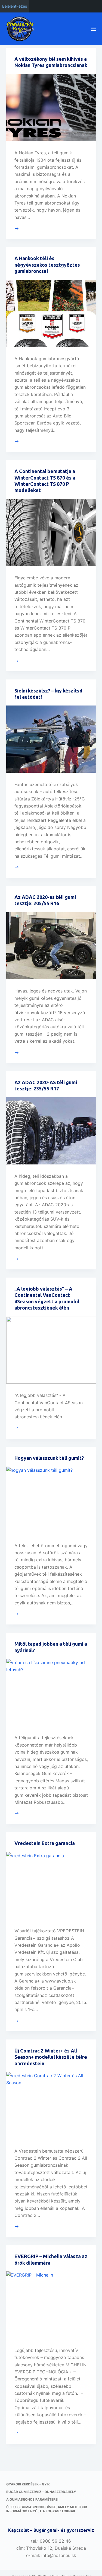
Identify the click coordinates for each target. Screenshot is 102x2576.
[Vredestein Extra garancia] (51, 1886)
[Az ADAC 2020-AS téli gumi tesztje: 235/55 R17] (51, 1131)
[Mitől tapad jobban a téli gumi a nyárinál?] (51, 1693)
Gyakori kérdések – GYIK (28, 2484)
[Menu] (94, 29)
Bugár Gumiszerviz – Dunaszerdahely (41, 2492)
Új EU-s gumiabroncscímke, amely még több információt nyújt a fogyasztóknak (47, 2509)
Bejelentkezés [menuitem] (15, 6)
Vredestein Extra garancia (45, 1843)
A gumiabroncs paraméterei (32, 2499)
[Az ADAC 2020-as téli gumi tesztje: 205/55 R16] (51, 946)
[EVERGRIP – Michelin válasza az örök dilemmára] (51, 2305)
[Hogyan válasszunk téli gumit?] (51, 1500)
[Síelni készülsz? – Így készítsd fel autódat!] (51, 739)
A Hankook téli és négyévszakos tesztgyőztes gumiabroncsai (47, 265)
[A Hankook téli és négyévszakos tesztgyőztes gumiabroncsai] (51, 313)
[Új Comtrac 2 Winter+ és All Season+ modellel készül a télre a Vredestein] (51, 2106)
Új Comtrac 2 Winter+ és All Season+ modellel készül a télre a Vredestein (51, 2057)
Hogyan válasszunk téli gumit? (49, 1458)
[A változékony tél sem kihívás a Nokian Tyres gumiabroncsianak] (51, 108)
